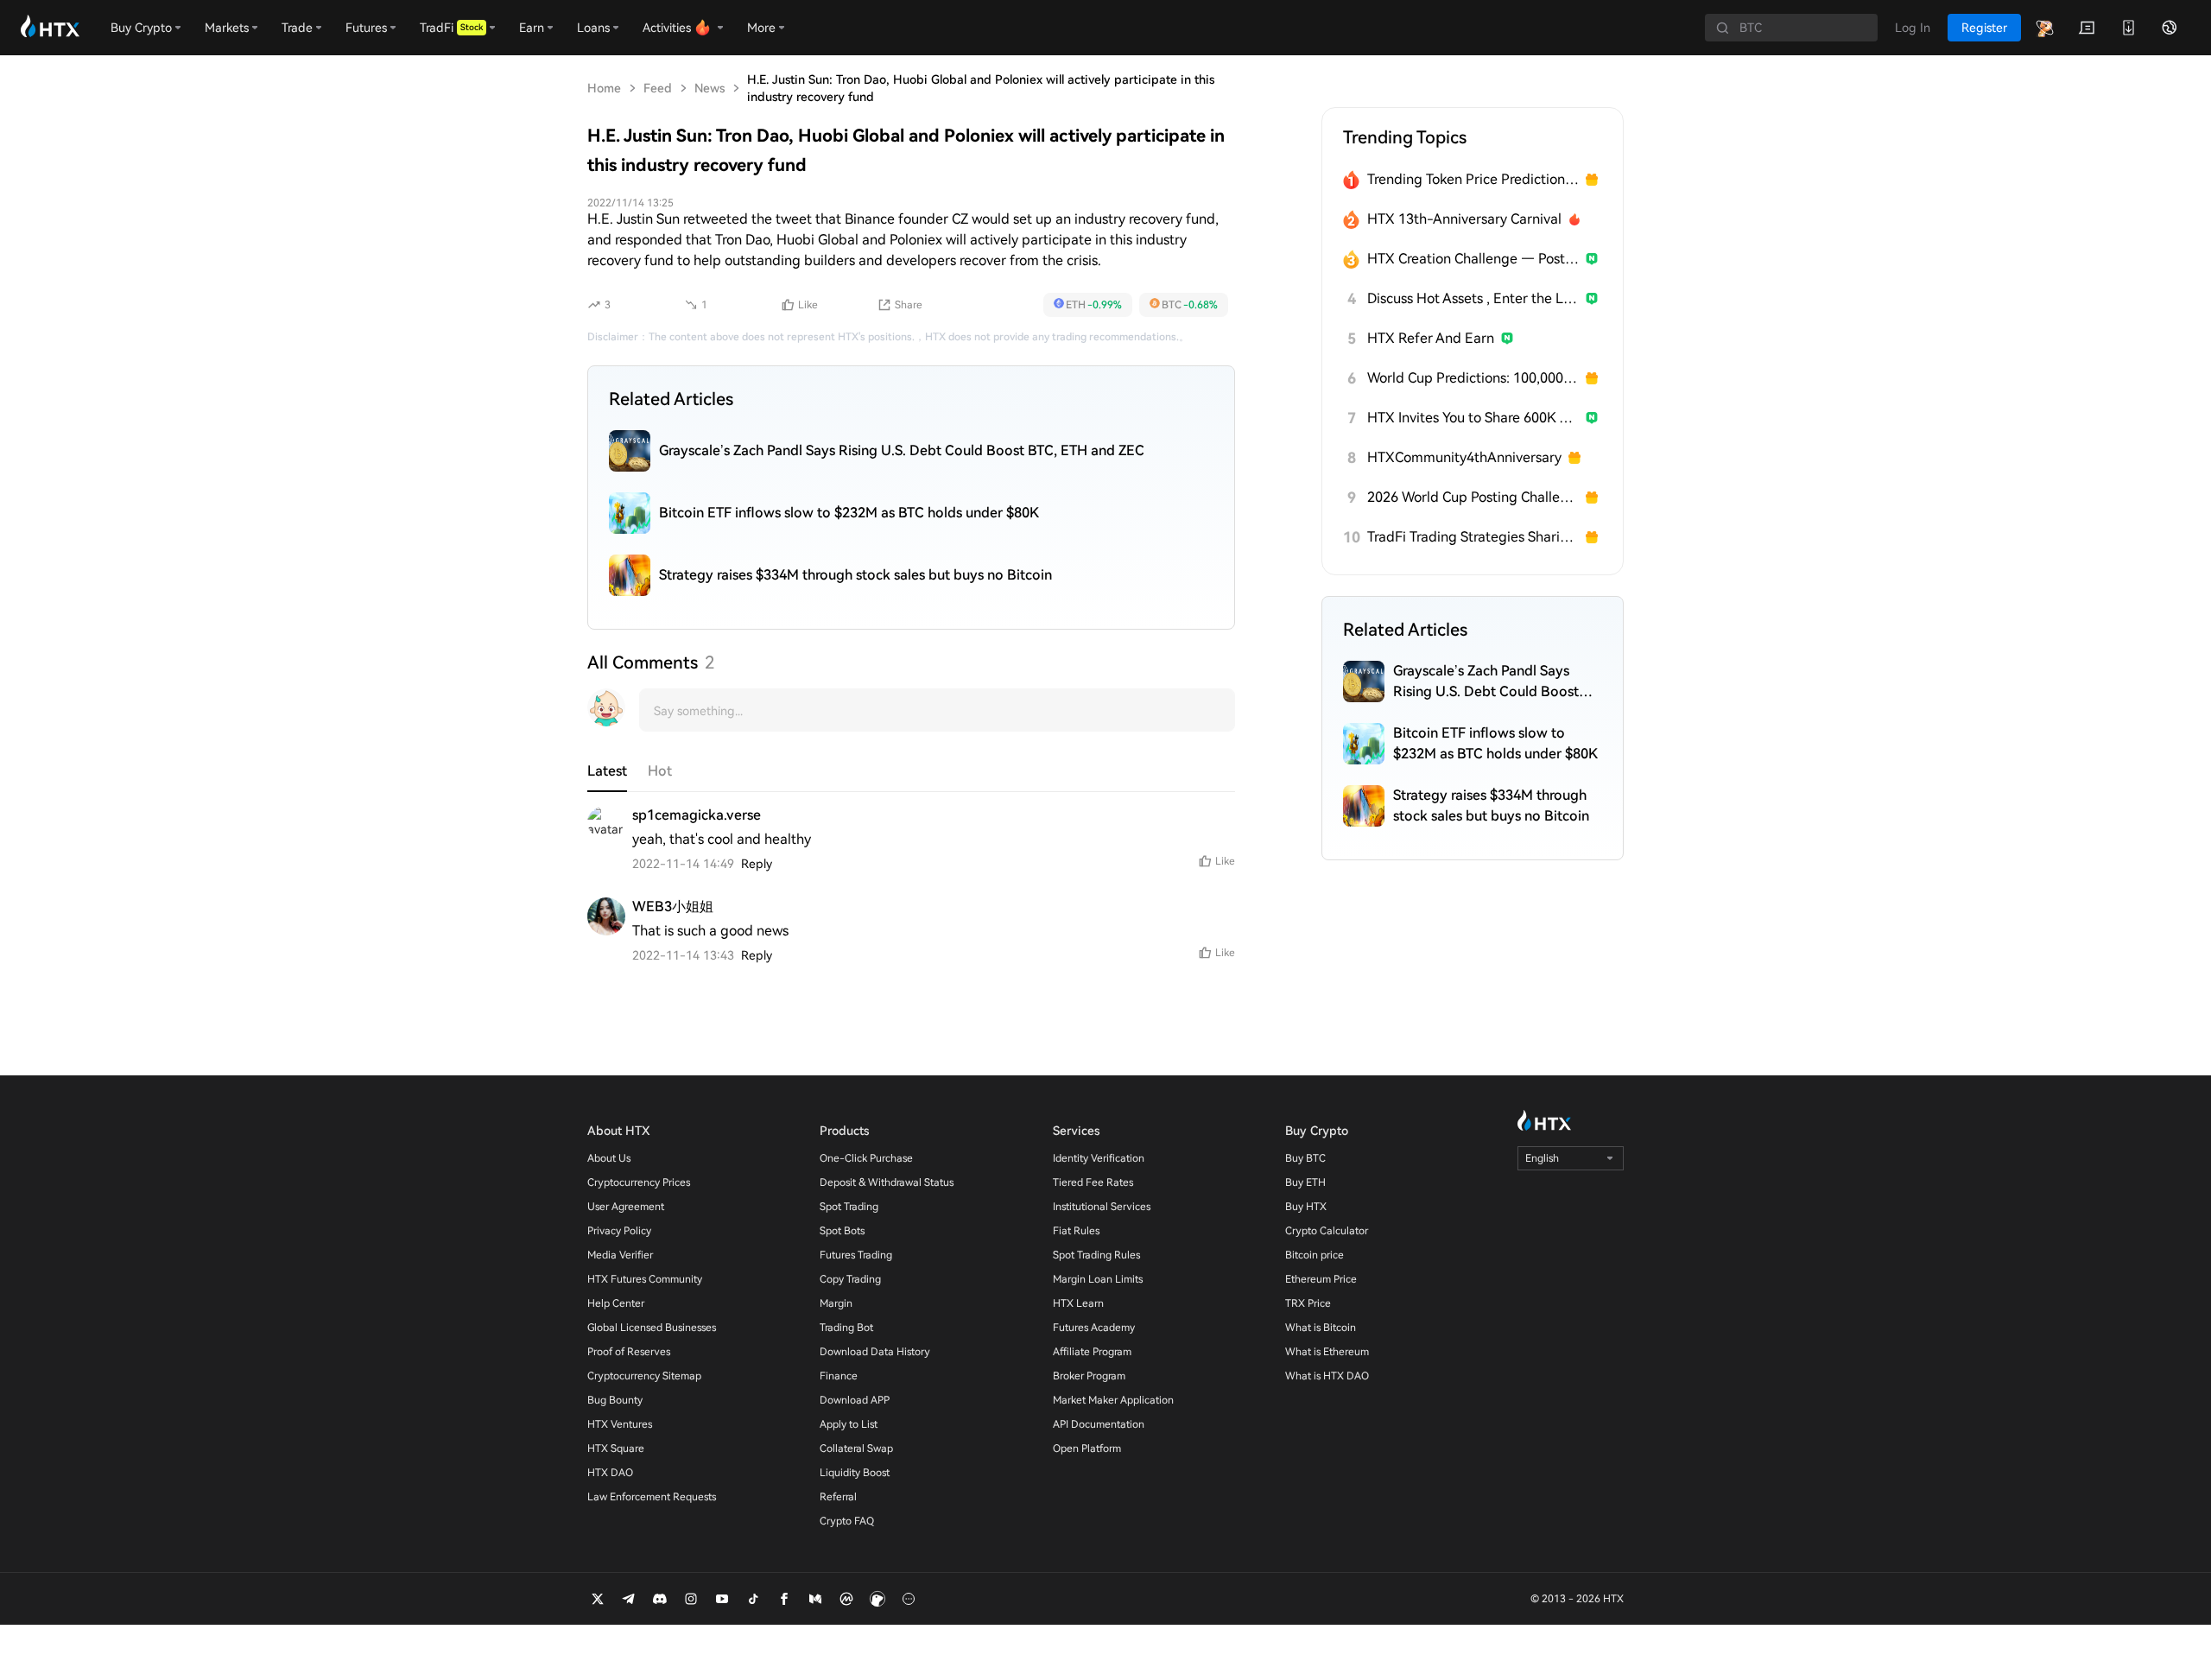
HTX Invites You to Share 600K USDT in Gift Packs (1473, 418)
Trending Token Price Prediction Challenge (1473, 179)
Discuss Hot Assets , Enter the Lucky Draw (1473, 298)
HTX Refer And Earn (1431, 338)
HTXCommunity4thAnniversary (1464, 457)
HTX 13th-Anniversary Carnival (1464, 219)
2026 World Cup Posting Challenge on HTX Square (1473, 497)
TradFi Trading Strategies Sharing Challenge (1473, 537)
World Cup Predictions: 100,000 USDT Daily (1473, 378)
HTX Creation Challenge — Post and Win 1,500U (1473, 259)
